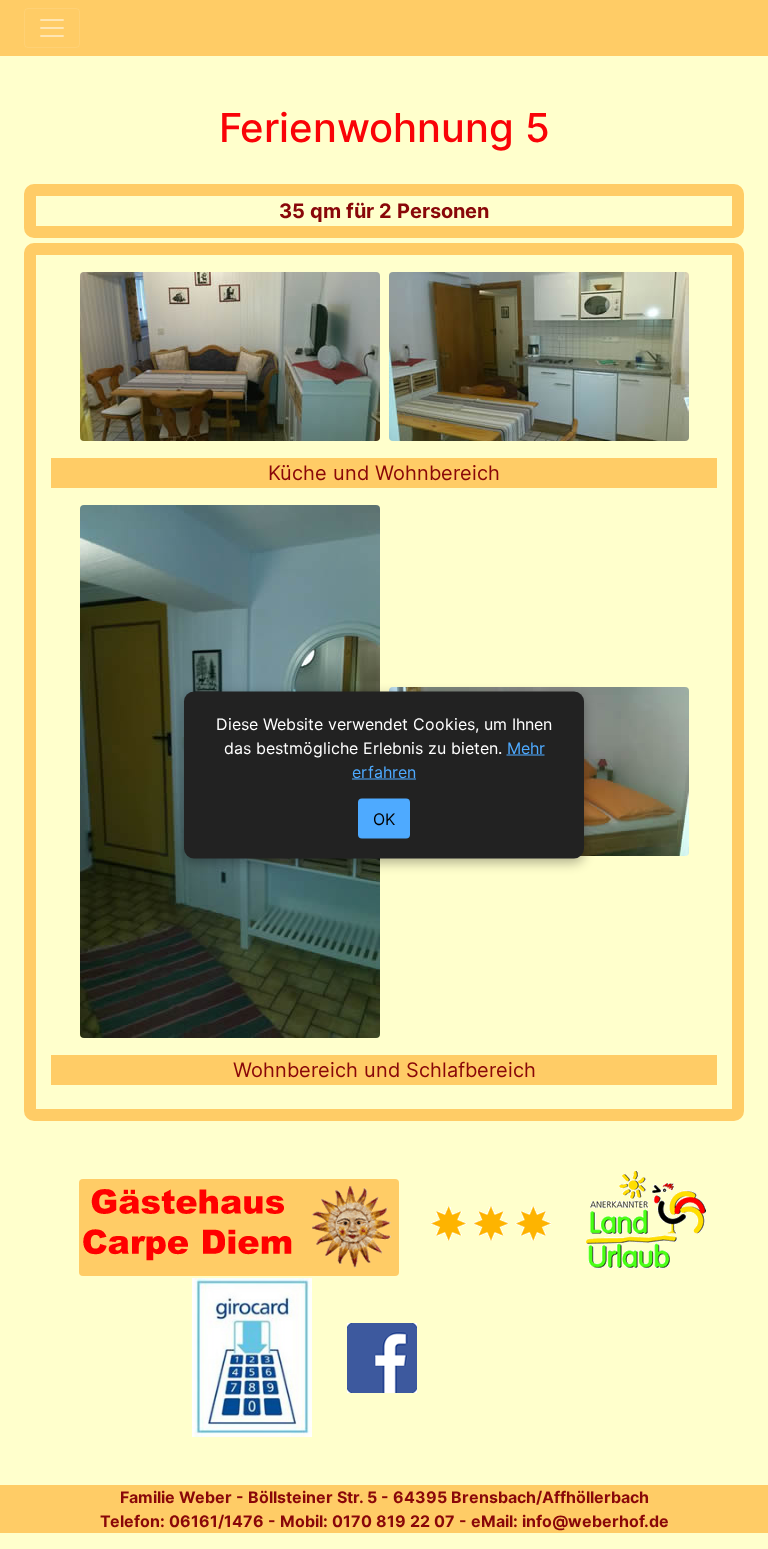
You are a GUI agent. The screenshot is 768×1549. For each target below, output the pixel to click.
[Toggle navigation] (52, 28)
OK (384, 818)
